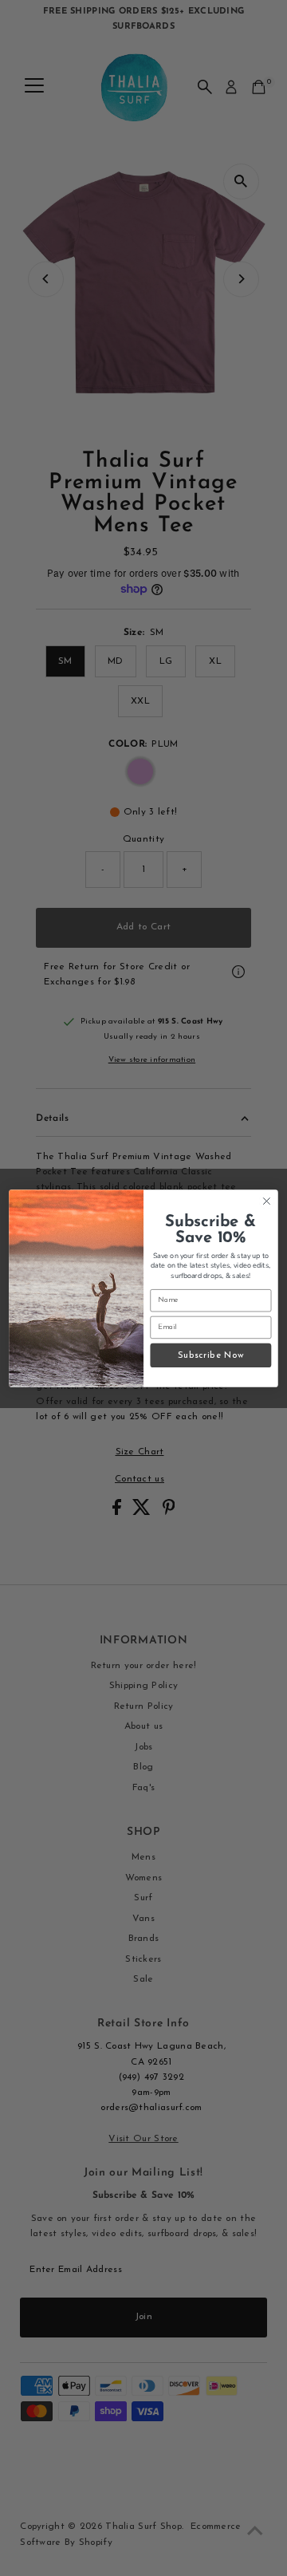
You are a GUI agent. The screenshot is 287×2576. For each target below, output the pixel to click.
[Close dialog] (267, 1201)
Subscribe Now (211, 1355)
